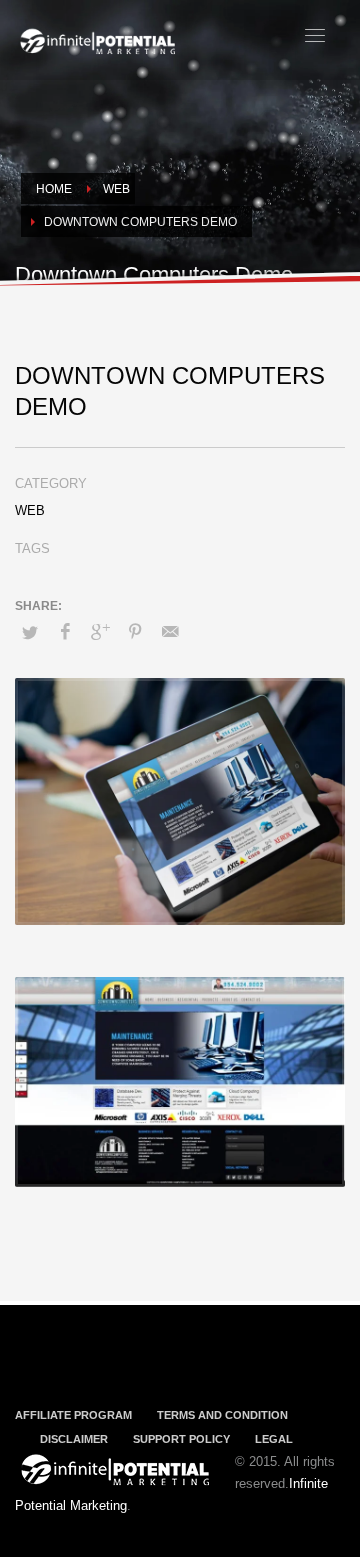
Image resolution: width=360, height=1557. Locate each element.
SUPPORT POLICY (181, 1439)
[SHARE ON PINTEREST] (135, 632)
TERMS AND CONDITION (222, 1415)
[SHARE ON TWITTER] (30, 633)
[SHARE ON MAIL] (170, 632)
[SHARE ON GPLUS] (100, 632)
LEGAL (274, 1439)
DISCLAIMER (74, 1439)
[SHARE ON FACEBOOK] (65, 632)
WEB (30, 510)
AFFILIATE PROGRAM (73, 1415)
